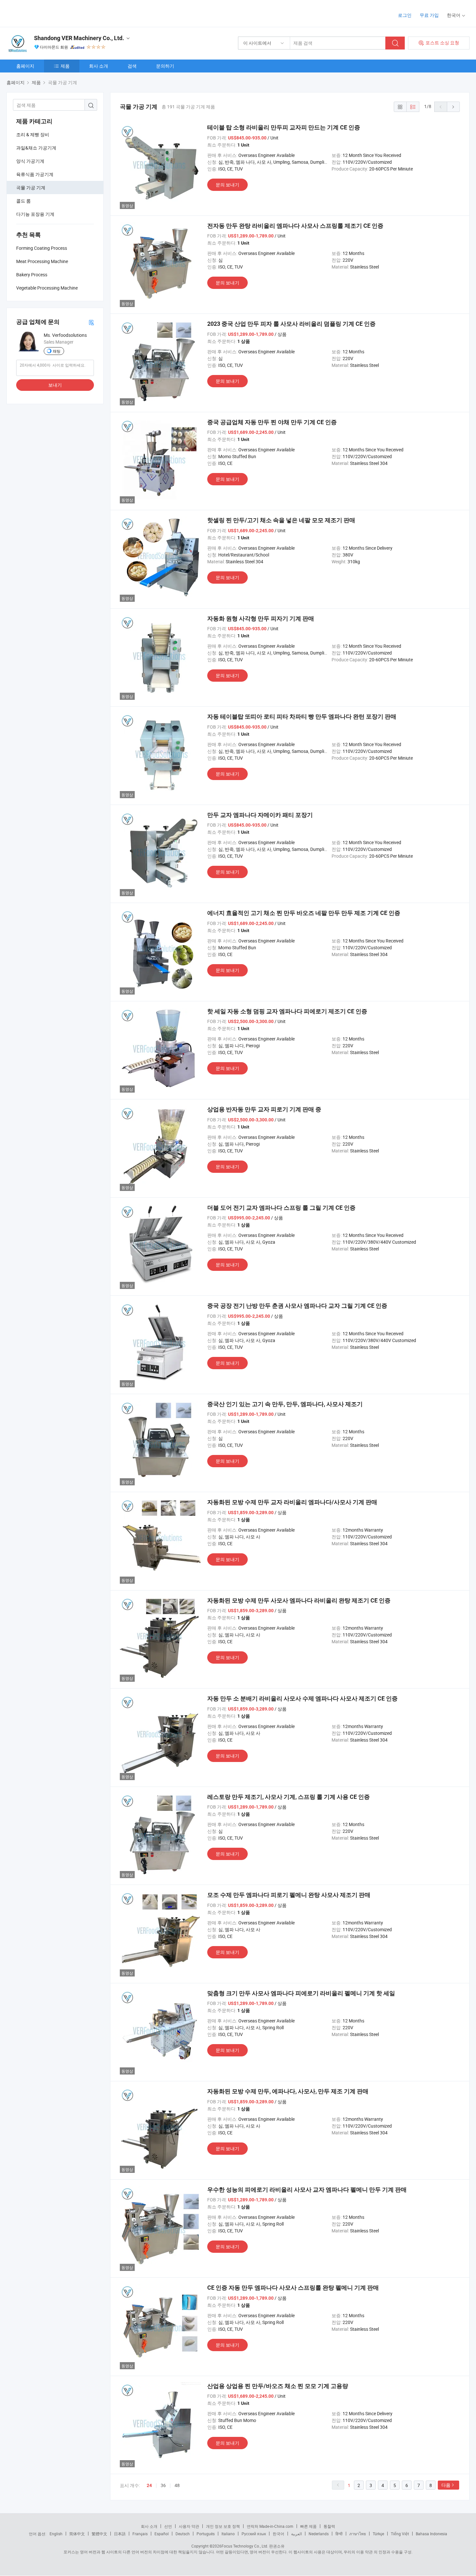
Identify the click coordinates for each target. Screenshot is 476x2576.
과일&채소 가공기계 (36, 148)
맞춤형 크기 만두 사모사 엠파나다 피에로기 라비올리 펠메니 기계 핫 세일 (301, 1993)
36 (163, 2485)
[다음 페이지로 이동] (453, 107)
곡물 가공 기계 (31, 187)
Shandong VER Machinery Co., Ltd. (79, 38)
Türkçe (378, 2534)
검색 (132, 66)
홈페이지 (25, 66)
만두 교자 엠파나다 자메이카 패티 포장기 (260, 815)
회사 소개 (99, 66)
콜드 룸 (23, 201)
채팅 (57, 351)
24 (149, 2485)
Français (140, 2534)
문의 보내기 (227, 185)
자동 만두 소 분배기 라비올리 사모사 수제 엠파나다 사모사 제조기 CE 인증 (302, 1698)
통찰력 (329, 2526)
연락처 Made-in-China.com (270, 2526)
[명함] (91, 322)
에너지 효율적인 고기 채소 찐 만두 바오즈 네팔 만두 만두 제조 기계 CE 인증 (304, 913)
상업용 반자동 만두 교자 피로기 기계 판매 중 (264, 1109)
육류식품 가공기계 (35, 174)
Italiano (228, 2534)
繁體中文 (99, 2534)
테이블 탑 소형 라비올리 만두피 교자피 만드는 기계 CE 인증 (284, 127)
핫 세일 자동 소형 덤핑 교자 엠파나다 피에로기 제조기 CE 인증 (287, 1011)
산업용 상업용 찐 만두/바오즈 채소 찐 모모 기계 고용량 (278, 2386)
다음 (446, 2485)
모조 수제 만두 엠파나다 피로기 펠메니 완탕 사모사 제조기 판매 (289, 1895)
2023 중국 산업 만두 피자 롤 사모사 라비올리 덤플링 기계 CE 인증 (291, 324)
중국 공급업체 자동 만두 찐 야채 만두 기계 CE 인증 (272, 422)
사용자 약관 (189, 2526)
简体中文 (77, 2534)
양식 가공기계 (30, 161)
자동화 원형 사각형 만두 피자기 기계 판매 (261, 618)
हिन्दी (339, 2534)
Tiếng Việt (400, 2534)
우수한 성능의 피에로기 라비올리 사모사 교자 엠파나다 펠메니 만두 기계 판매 (307, 2190)
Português (206, 2534)
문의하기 (165, 66)
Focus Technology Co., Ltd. (245, 2546)
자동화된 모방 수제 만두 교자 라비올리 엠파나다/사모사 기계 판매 (292, 1502)
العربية (296, 2534)
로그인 (405, 15)
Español (162, 2534)
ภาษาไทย (358, 2534)
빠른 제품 (308, 2526)
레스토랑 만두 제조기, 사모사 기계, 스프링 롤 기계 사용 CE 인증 (289, 1797)
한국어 (278, 2534)
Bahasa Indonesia (431, 2534)
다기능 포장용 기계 (35, 214)
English (56, 2534)
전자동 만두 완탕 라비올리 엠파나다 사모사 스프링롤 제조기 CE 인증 (295, 226)
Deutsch (183, 2534)
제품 (65, 66)
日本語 (120, 2534)
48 (177, 2485)
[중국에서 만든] (48, 13)
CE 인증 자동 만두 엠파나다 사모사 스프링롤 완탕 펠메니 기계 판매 (293, 2288)
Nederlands (319, 2534)
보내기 (55, 385)
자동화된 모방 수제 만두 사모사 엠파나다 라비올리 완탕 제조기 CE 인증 (299, 1600)
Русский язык (254, 2534)
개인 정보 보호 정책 (223, 2526)
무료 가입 (429, 15)
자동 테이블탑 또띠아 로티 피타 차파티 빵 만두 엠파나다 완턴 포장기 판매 (302, 716)
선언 (168, 2526)
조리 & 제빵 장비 (33, 134)
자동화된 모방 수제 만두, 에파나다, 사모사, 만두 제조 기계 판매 (288, 2091)
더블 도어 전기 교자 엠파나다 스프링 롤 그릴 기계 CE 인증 (281, 1208)
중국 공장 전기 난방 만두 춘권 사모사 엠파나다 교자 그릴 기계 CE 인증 (297, 1306)
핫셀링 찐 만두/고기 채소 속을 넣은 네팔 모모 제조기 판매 (281, 520)
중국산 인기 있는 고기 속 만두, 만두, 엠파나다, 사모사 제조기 (285, 1404)
